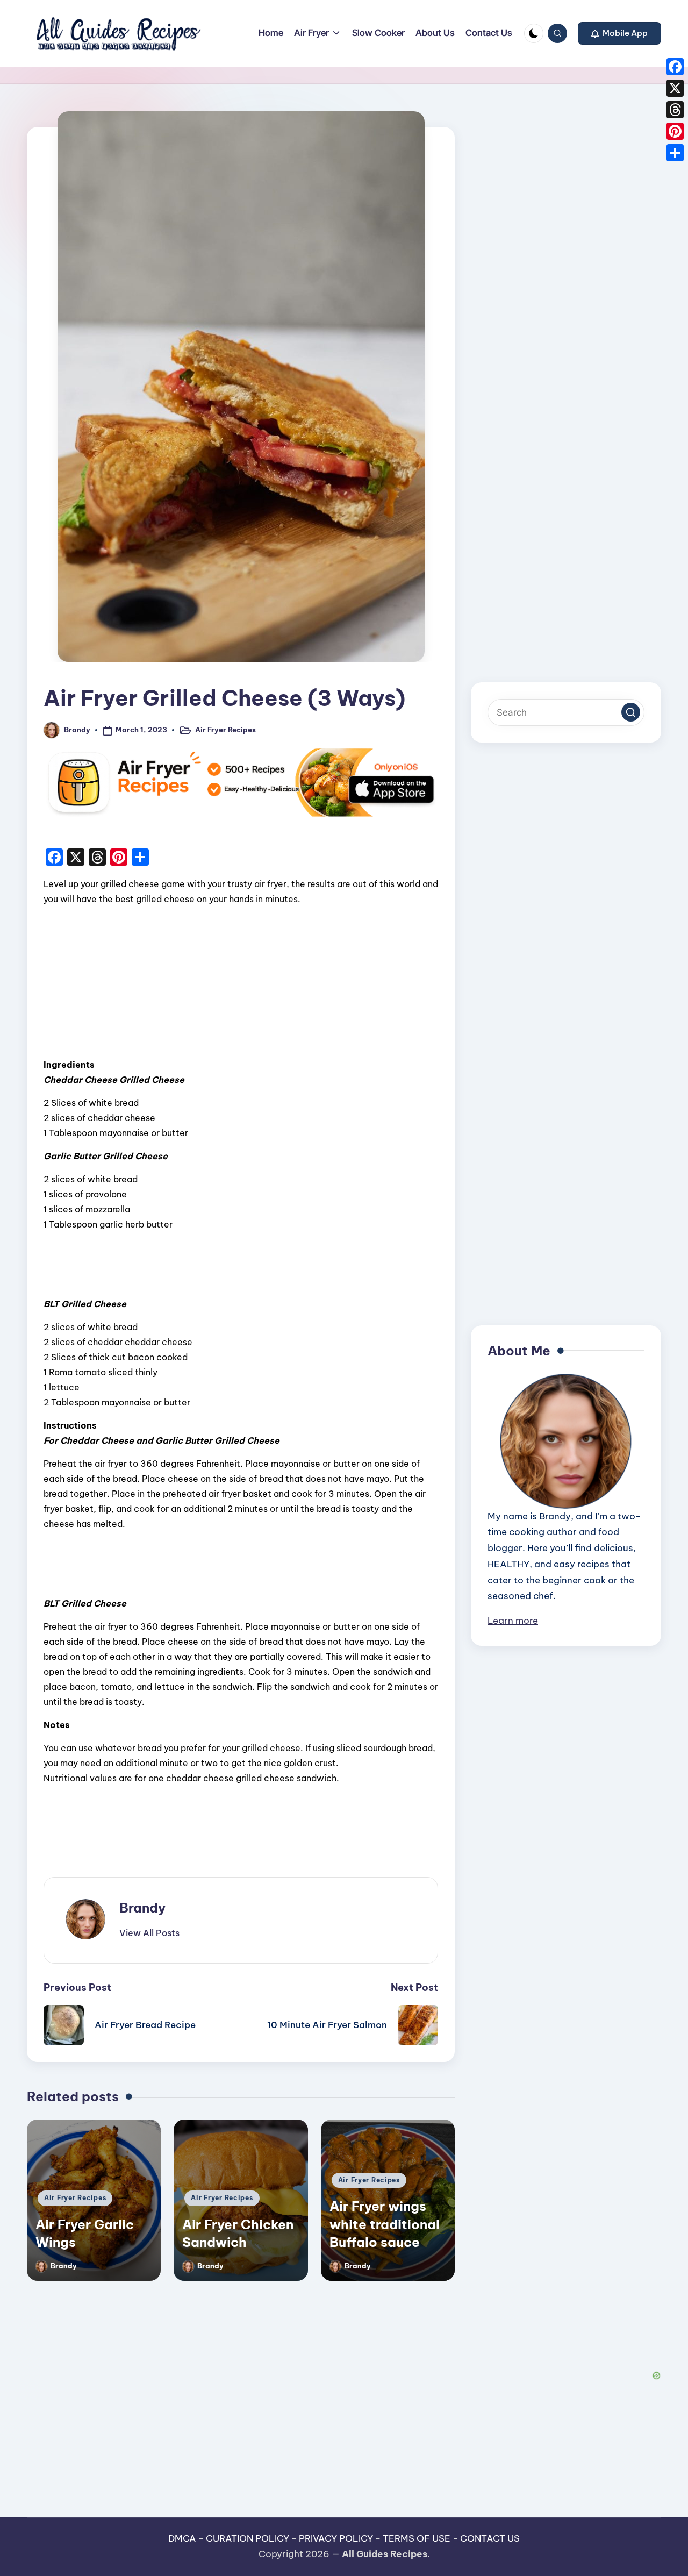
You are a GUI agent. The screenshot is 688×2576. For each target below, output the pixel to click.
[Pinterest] (675, 131)
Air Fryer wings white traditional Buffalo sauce (385, 2224)
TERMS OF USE (417, 2538)
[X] (675, 88)
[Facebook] (675, 67)
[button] (619, 33)
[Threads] (675, 110)
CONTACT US (490, 2538)
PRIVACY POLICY (336, 2538)
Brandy (142, 1908)
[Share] (675, 153)
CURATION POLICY (248, 2538)
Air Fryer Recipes (225, 730)
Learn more (513, 1621)
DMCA (182, 2538)
